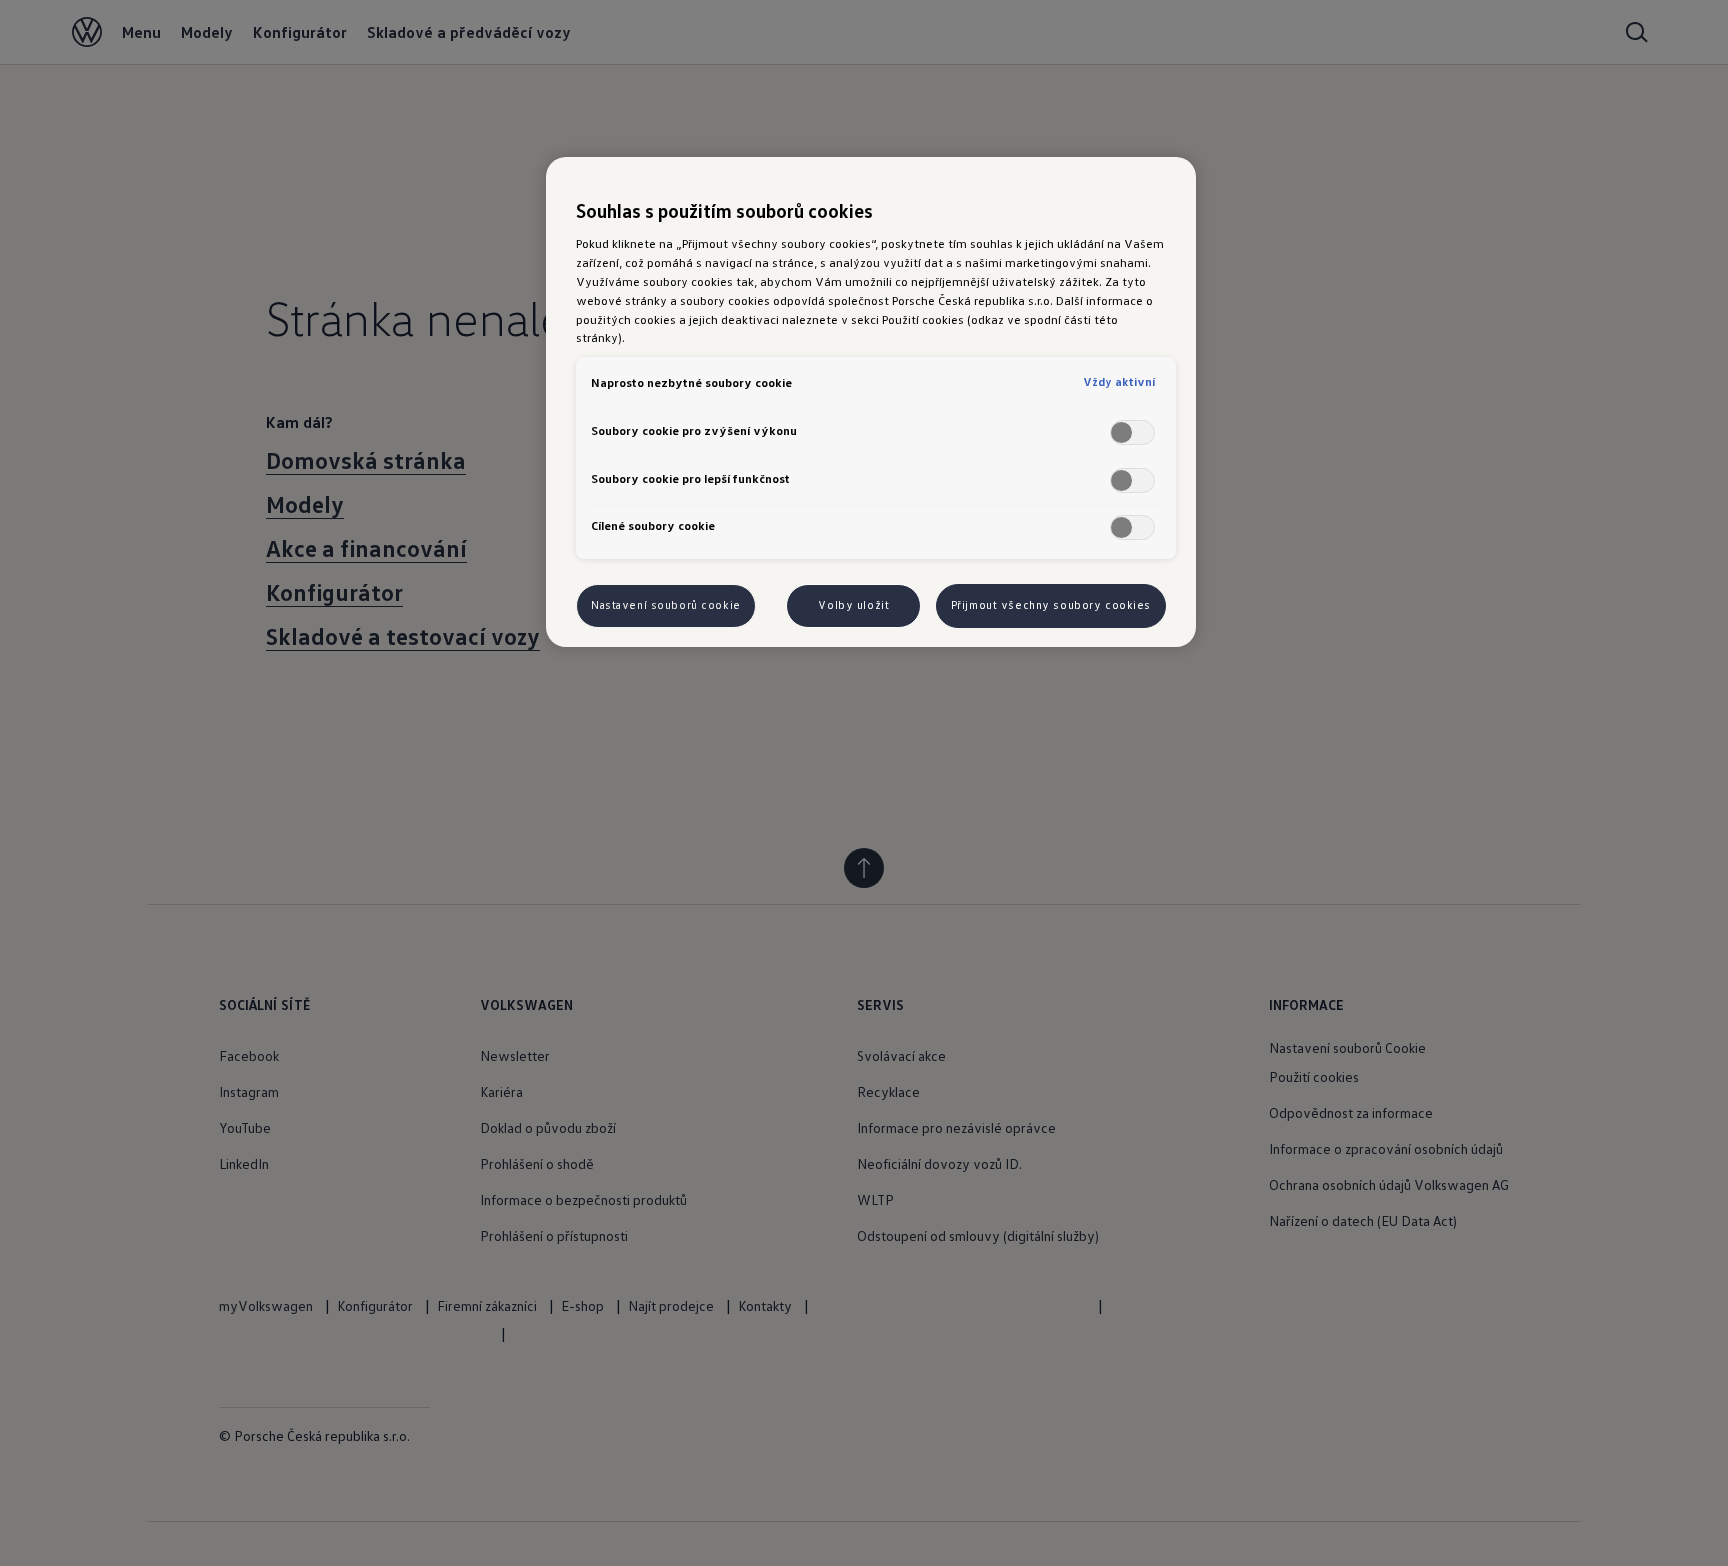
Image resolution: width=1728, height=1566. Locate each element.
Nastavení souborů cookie (666, 605)
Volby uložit (853, 605)
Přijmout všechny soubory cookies (1051, 605)
